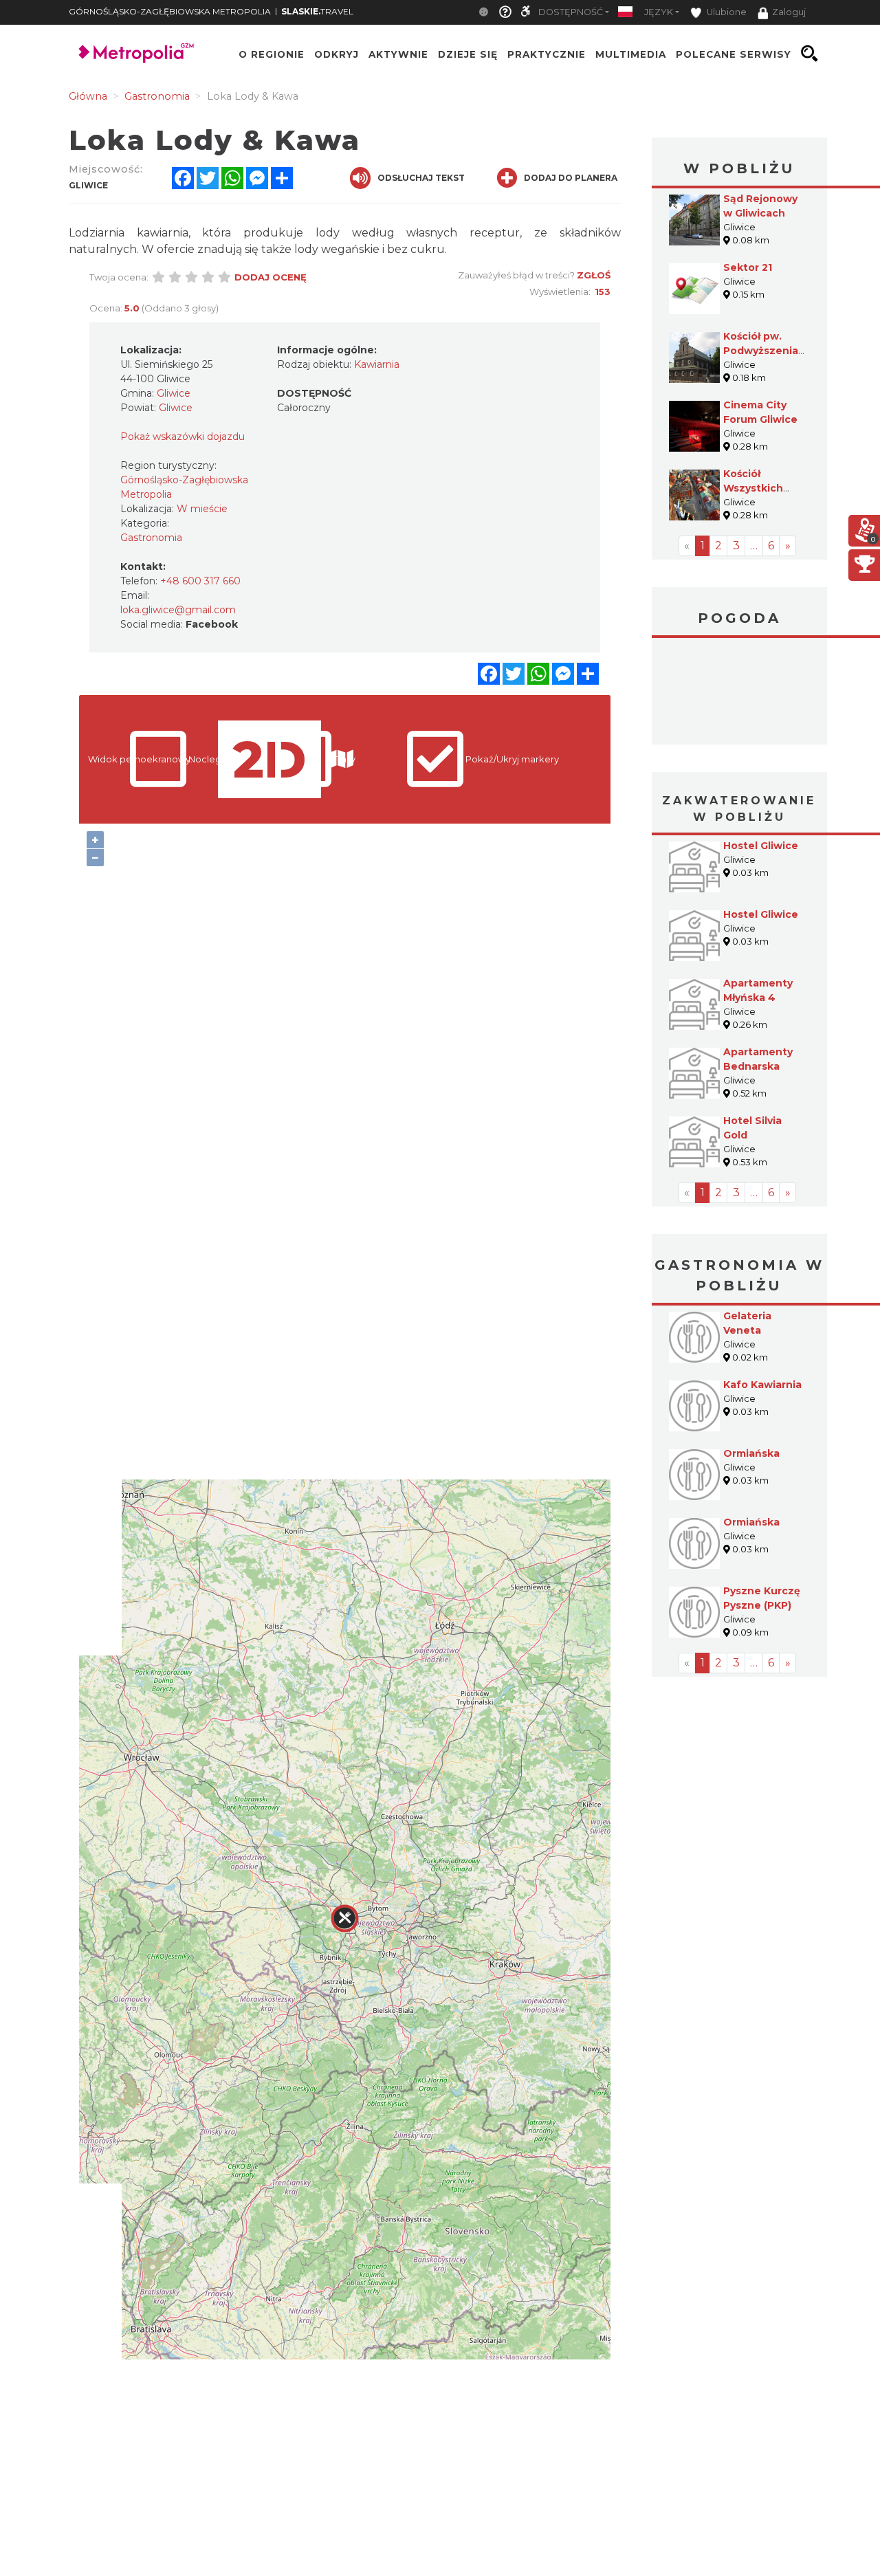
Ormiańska (751, 1453)
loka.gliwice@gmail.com (178, 610)
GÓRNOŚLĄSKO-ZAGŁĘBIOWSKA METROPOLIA (170, 11)
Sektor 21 (748, 267)
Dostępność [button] (571, 12)
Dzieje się (468, 54)
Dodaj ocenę (271, 277)
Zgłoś (594, 275)
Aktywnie (398, 54)
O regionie (272, 54)
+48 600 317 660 (200, 581)
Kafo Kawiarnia (762, 1385)
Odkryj (337, 54)
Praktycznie (547, 54)
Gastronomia (151, 538)
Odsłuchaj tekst (421, 178)
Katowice (739, 693)
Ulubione (726, 12)
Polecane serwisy (734, 54)
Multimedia (631, 54)
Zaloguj (789, 12)
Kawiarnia (377, 364)
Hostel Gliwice (761, 846)
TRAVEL (317, 11)
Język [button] (659, 12)
